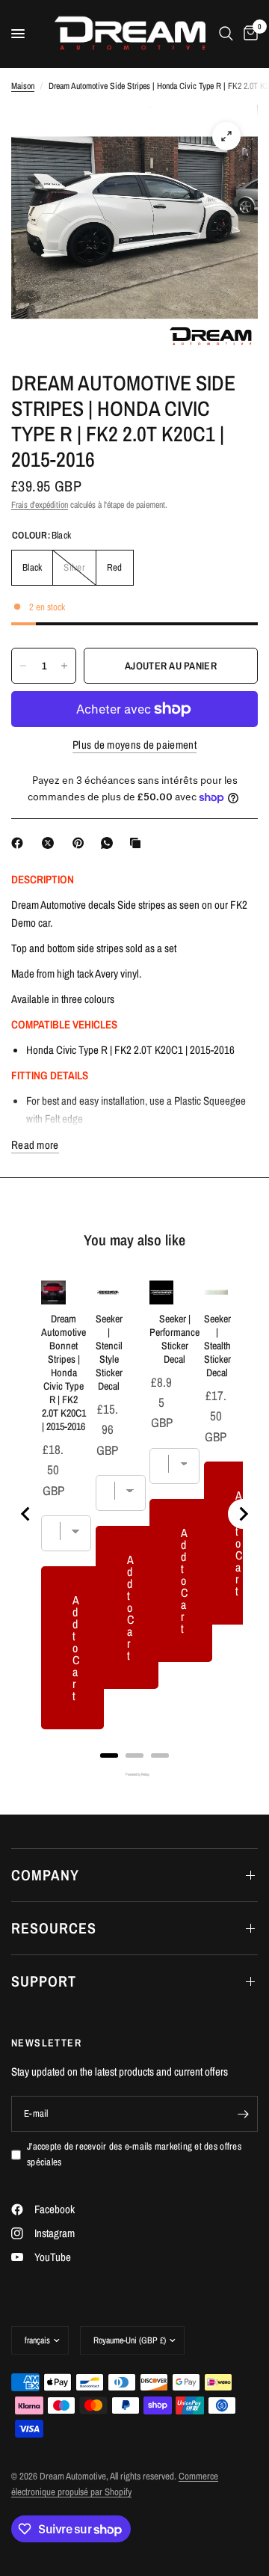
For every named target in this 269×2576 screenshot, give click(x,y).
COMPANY (45, 1875)
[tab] (109, 1755)
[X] (51, 843)
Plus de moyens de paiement (134, 745)
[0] (248, 34)
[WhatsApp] (110, 843)
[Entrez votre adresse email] (243, 2114)
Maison (23, 86)
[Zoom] (226, 136)
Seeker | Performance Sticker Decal (174, 1339)
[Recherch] (226, 34)
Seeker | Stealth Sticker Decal (217, 1346)
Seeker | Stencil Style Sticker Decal (109, 1352)
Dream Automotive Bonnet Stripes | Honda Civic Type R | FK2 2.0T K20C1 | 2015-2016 (64, 1373)
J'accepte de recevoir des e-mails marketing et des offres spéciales (134, 2154)
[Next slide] (243, 1514)
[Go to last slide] (26, 1514)
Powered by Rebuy (134, 1775)
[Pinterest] (81, 843)
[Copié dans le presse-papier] (138, 843)
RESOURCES (54, 1928)
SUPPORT (44, 1981)
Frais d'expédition (40, 505)
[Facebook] (20, 843)
